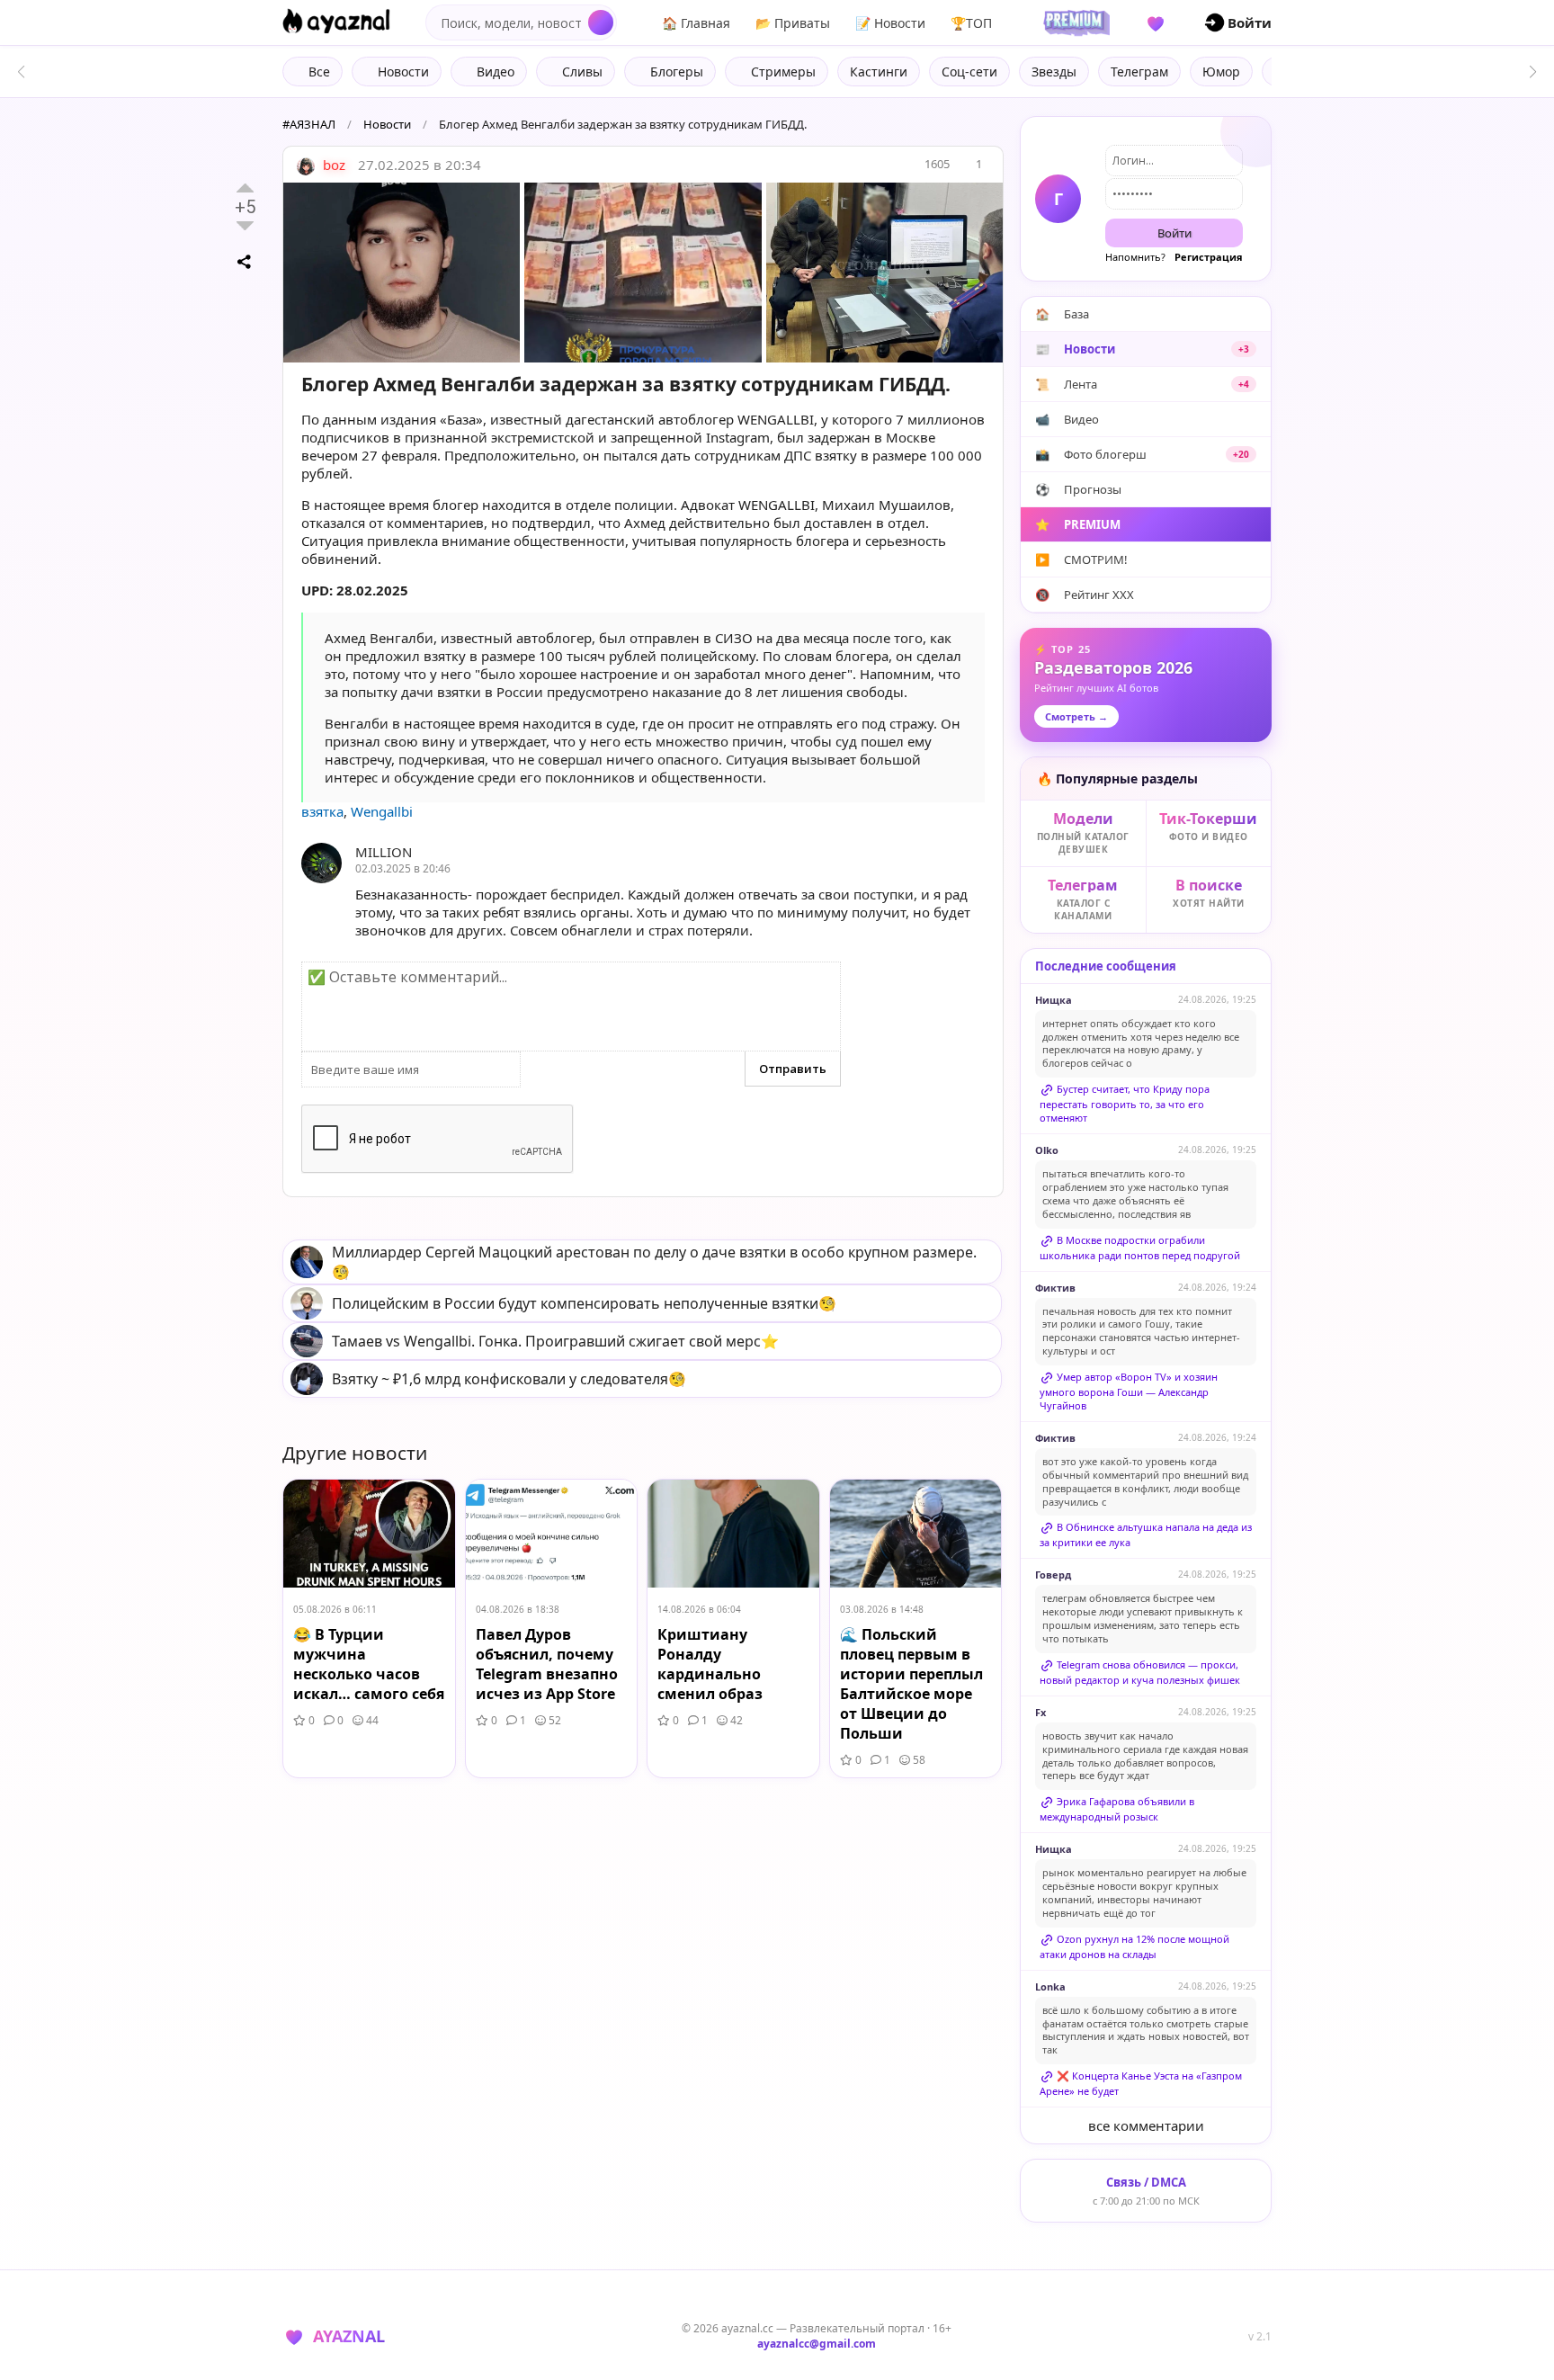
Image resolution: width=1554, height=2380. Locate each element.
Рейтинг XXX (1085, 595)
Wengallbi (382, 811)
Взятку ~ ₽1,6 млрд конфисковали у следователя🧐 (509, 1379)
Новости (387, 124)
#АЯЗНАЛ (309, 124)
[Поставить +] (245, 188)
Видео (1067, 419)
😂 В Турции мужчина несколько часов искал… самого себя (369, 1664)
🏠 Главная (696, 23)
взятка (322, 811)
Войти (1174, 233)
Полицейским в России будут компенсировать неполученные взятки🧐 (584, 1303)
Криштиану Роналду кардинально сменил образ (710, 1664)
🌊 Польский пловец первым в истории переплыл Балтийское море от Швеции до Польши (911, 1684)
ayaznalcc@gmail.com (817, 2344)
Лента (1142, 384)
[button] (1533, 72)
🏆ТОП (971, 23)
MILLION (384, 852)
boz (332, 165)
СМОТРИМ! (1081, 559)
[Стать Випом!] (1074, 22)
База (1062, 314)
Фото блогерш (1142, 454)
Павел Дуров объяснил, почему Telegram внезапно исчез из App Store (547, 1664)
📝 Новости (890, 23)
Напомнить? (1135, 257)
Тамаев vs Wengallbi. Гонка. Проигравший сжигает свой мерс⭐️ (555, 1341)
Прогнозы (1078, 489)
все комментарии (1146, 2125)
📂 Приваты (793, 23)
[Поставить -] (245, 226)
